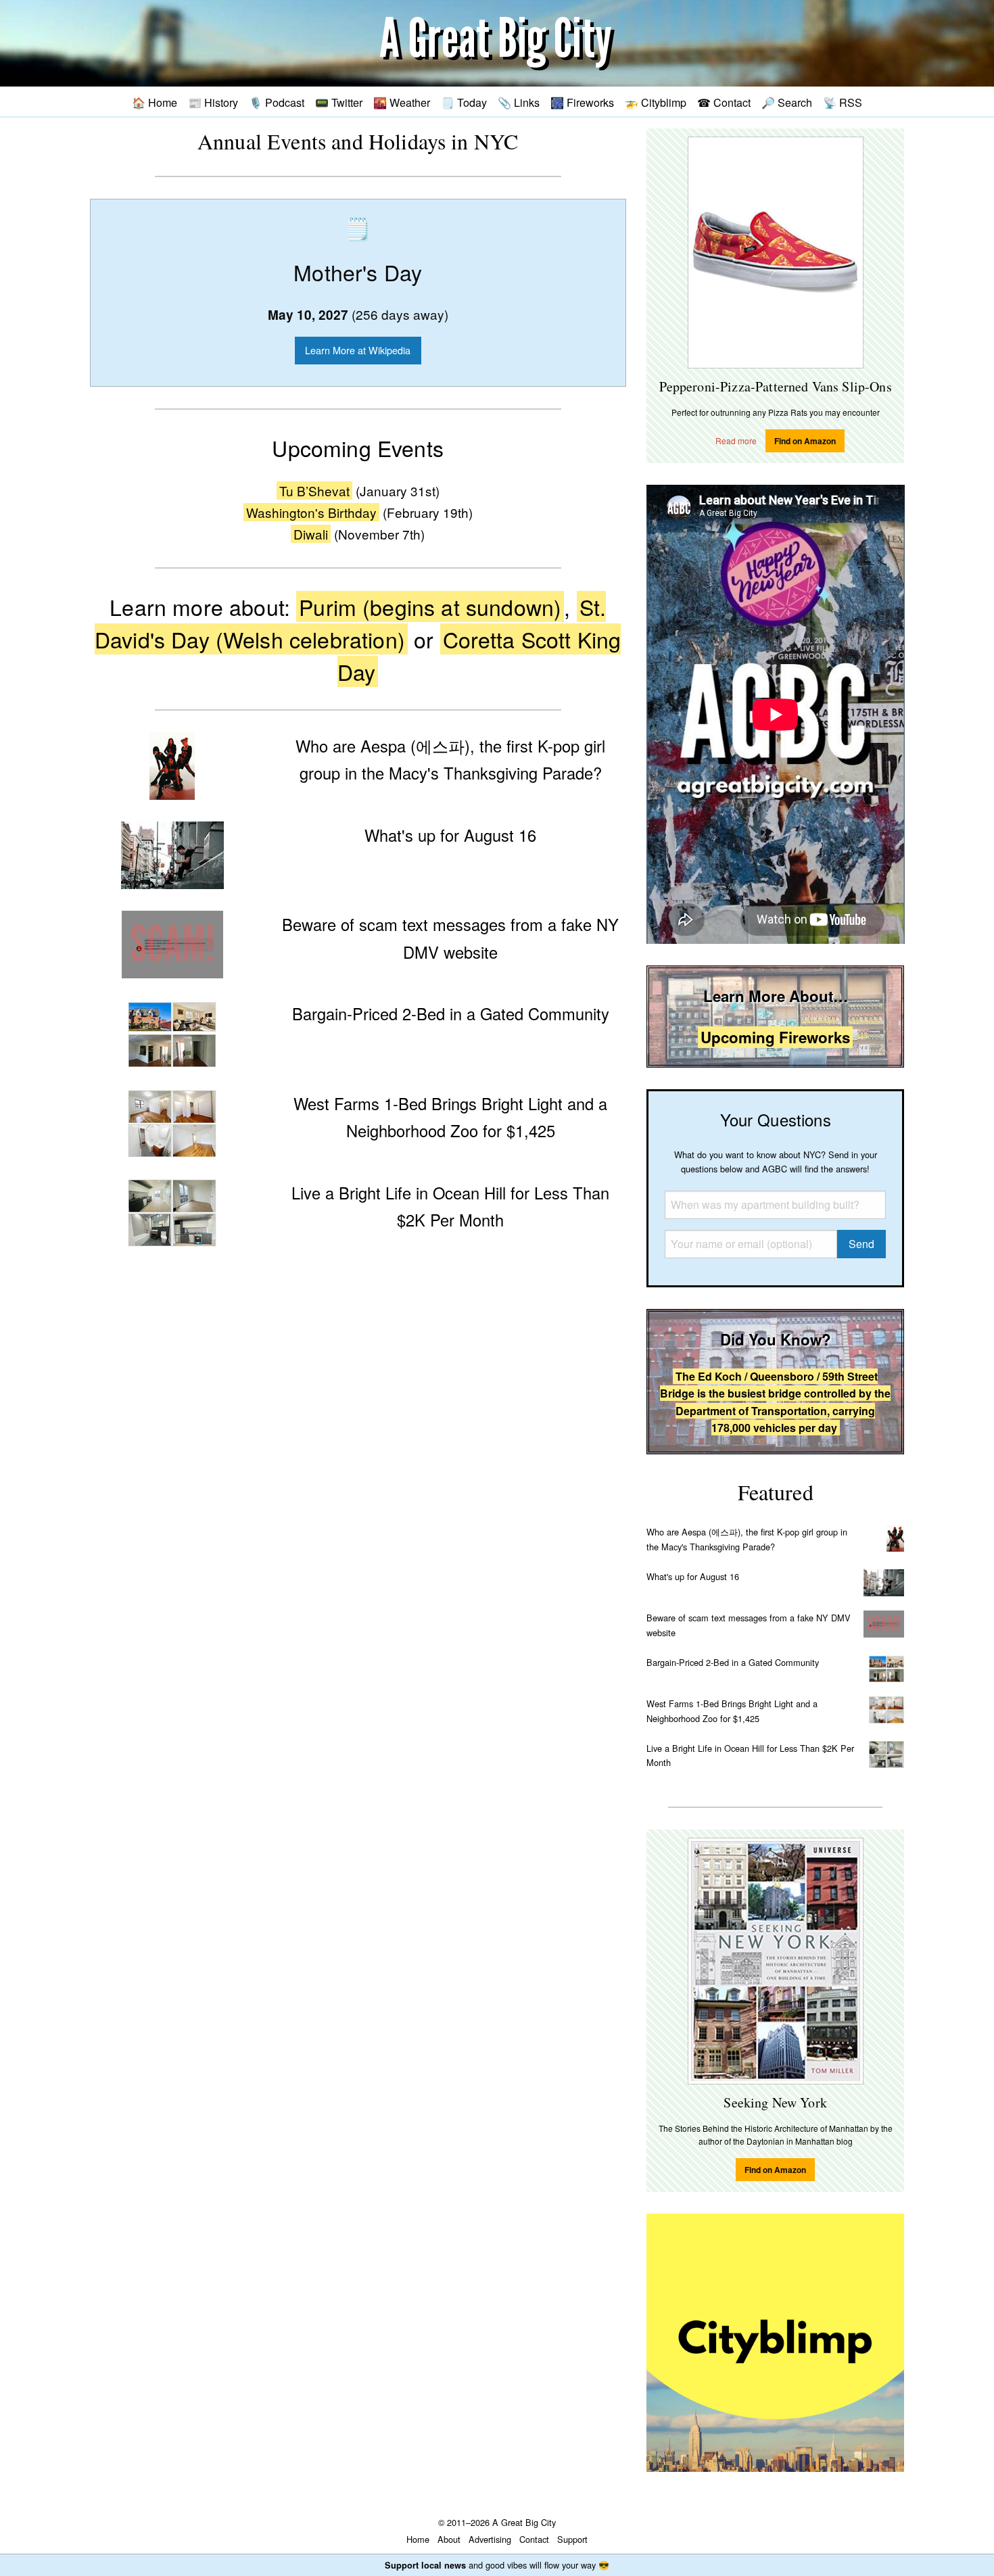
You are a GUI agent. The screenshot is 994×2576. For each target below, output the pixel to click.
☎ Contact (724, 102)
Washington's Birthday (311, 512)
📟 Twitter (339, 102)
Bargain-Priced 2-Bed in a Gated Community (733, 1662)
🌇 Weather (402, 102)
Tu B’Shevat (314, 491)
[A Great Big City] (497, 44)
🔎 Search (787, 102)
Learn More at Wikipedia (358, 350)
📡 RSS (843, 102)
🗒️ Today (464, 102)
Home (418, 2539)
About (449, 2539)
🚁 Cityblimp (656, 102)
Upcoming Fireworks (775, 1037)
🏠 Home (155, 102)
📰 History (213, 102)
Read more (736, 440)
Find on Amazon (805, 441)
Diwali (311, 534)
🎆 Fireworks (582, 102)
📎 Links (519, 102)
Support (572, 2539)
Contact (534, 2539)
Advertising (490, 2539)
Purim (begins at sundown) (430, 606)
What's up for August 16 (693, 1576)
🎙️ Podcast (277, 102)
